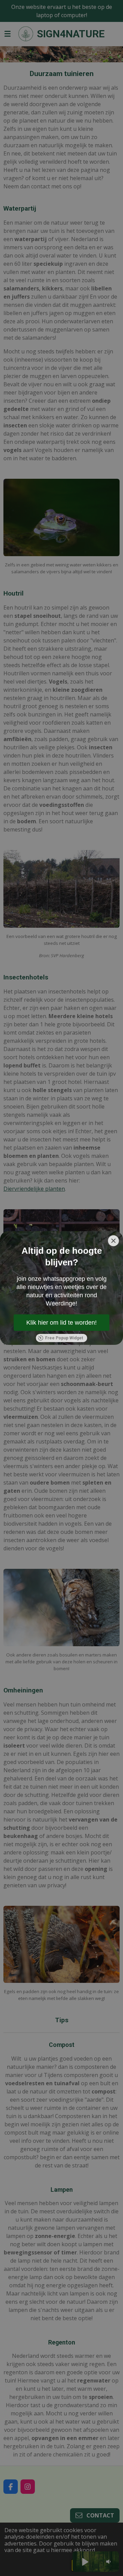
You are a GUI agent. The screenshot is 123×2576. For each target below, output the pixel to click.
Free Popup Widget (64, 1338)
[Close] (113, 1241)
